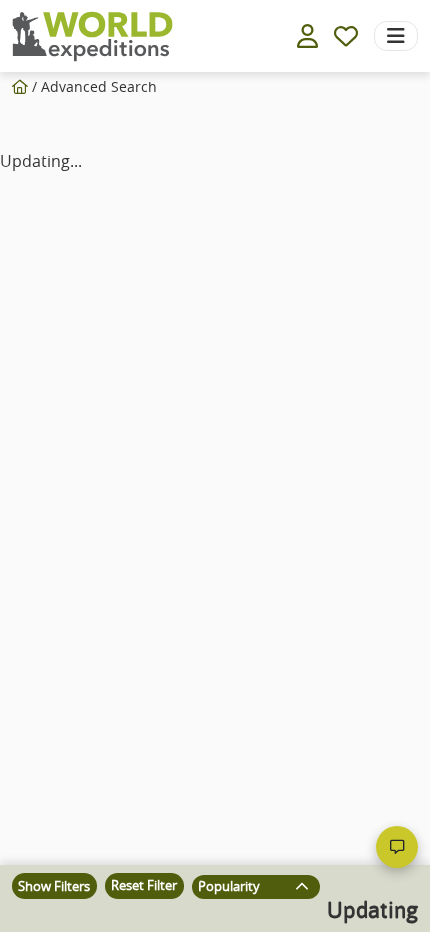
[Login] (307, 36)
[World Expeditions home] (92, 36)
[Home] (20, 86)
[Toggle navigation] (396, 36)
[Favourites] (346, 36)
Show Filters (54, 886)
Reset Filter (144, 885)
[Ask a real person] (397, 847)
